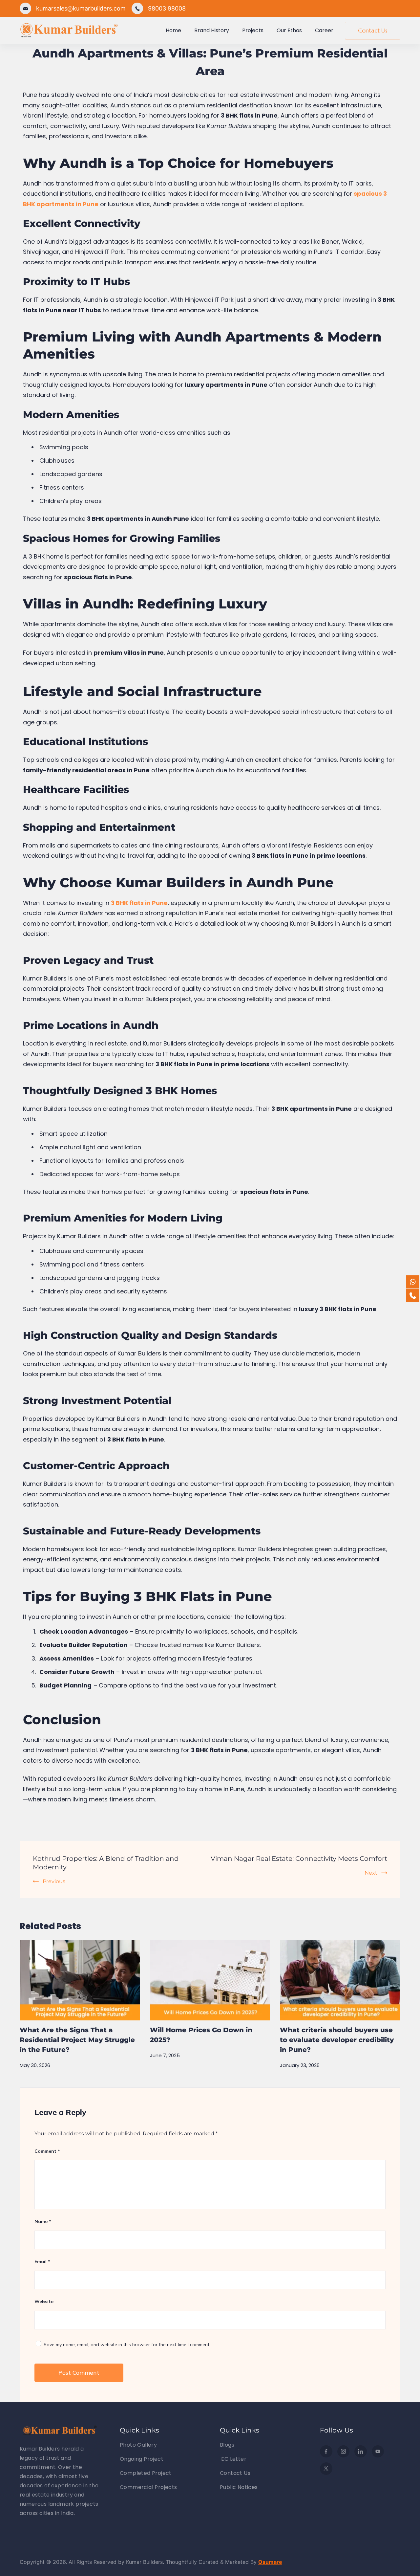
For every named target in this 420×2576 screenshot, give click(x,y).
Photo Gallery (138, 2445)
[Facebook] (326, 2452)
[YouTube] (378, 2452)
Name (43, 2221)
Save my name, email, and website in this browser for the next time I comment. (127, 2345)
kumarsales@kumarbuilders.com (81, 8)
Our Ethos (289, 30)
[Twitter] (326, 2469)
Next (371, 1873)
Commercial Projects (148, 2487)
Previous (54, 1881)
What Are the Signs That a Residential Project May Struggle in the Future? (77, 2040)
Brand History (212, 30)
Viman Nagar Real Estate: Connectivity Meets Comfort (299, 1859)
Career (324, 30)
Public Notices (239, 2487)
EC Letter (233, 2459)
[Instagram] (344, 2452)
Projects (253, 30)
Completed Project (146, 2473)
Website (44, 2301)
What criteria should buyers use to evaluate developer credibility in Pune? (337, 2040)
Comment (47, 2151)
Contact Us (373, 30)
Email (42, 2261)
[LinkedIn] (361, 2452)
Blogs (227, 2445)
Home (173, 30)
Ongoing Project (142, 2459)
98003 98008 (167, 8)
